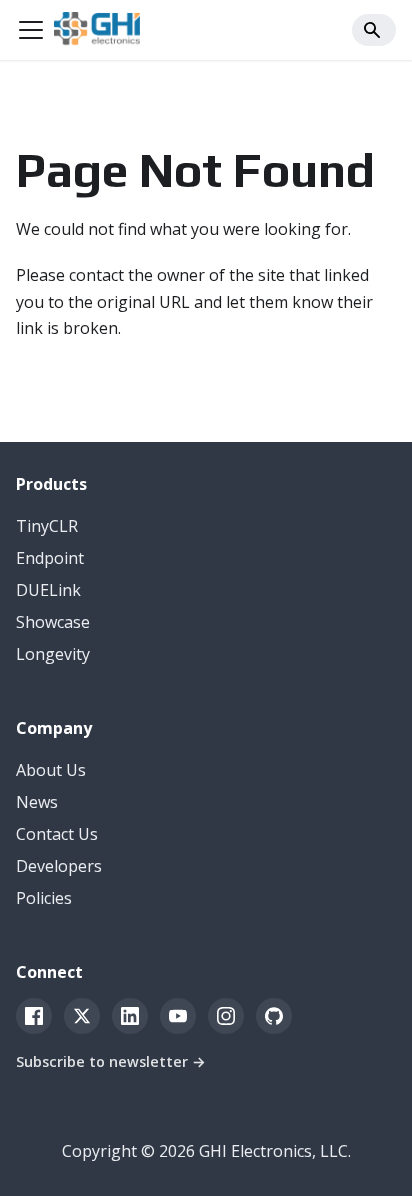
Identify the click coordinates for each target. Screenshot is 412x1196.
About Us (51, 770)
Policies (44, 898)
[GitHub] (274, 1016)
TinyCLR (47, 526)
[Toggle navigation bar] (31, 30)
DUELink (48, 590)
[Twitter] (82, 1016)
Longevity (53, 654)
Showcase (53, 622)
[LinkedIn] (130, 1016)
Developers (59, 866)
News (37, 802)
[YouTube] (178, 1016)
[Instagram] (226, 1016)
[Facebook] (34, 1016)
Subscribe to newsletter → (111, 1061)
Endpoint (50, 558)
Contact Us (57, 834)
